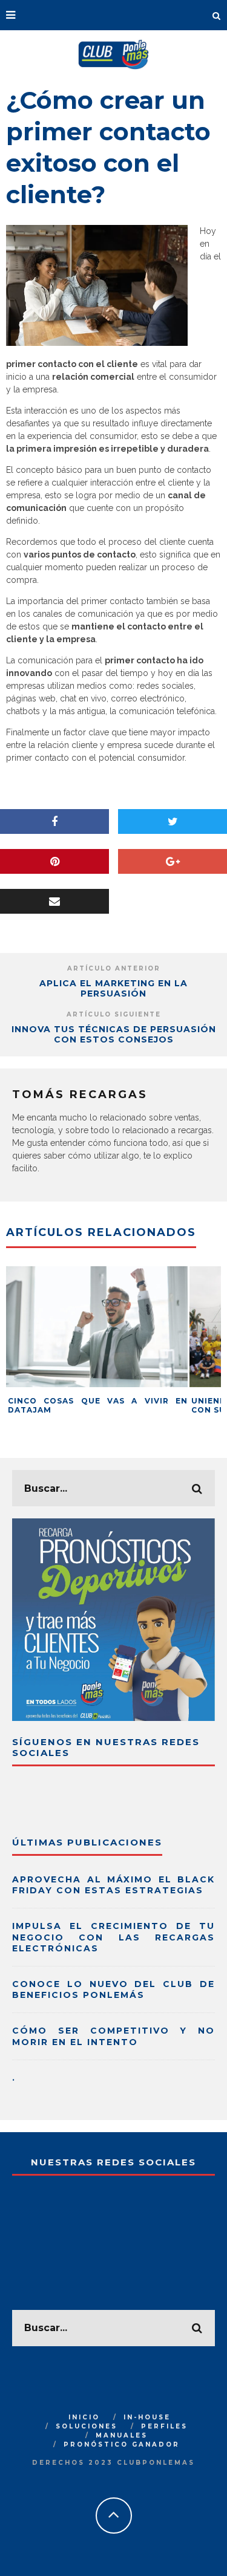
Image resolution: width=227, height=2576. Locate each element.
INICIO (84, 2417)
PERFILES (164, 2426)
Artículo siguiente (114, 1014)
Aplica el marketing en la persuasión (113, 988)
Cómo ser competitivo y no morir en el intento (113, 2036)
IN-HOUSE (147, 2417)
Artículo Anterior (114, 968)
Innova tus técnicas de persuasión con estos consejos (114, 1034)
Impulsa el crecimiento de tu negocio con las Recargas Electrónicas (113, 1937)
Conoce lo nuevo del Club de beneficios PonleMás (113, 1989)
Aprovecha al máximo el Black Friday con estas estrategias (113, 1885)
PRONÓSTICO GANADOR (122, 2444)
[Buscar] (217, 15)
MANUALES (122, 2435)
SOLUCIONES (87, 2426)
